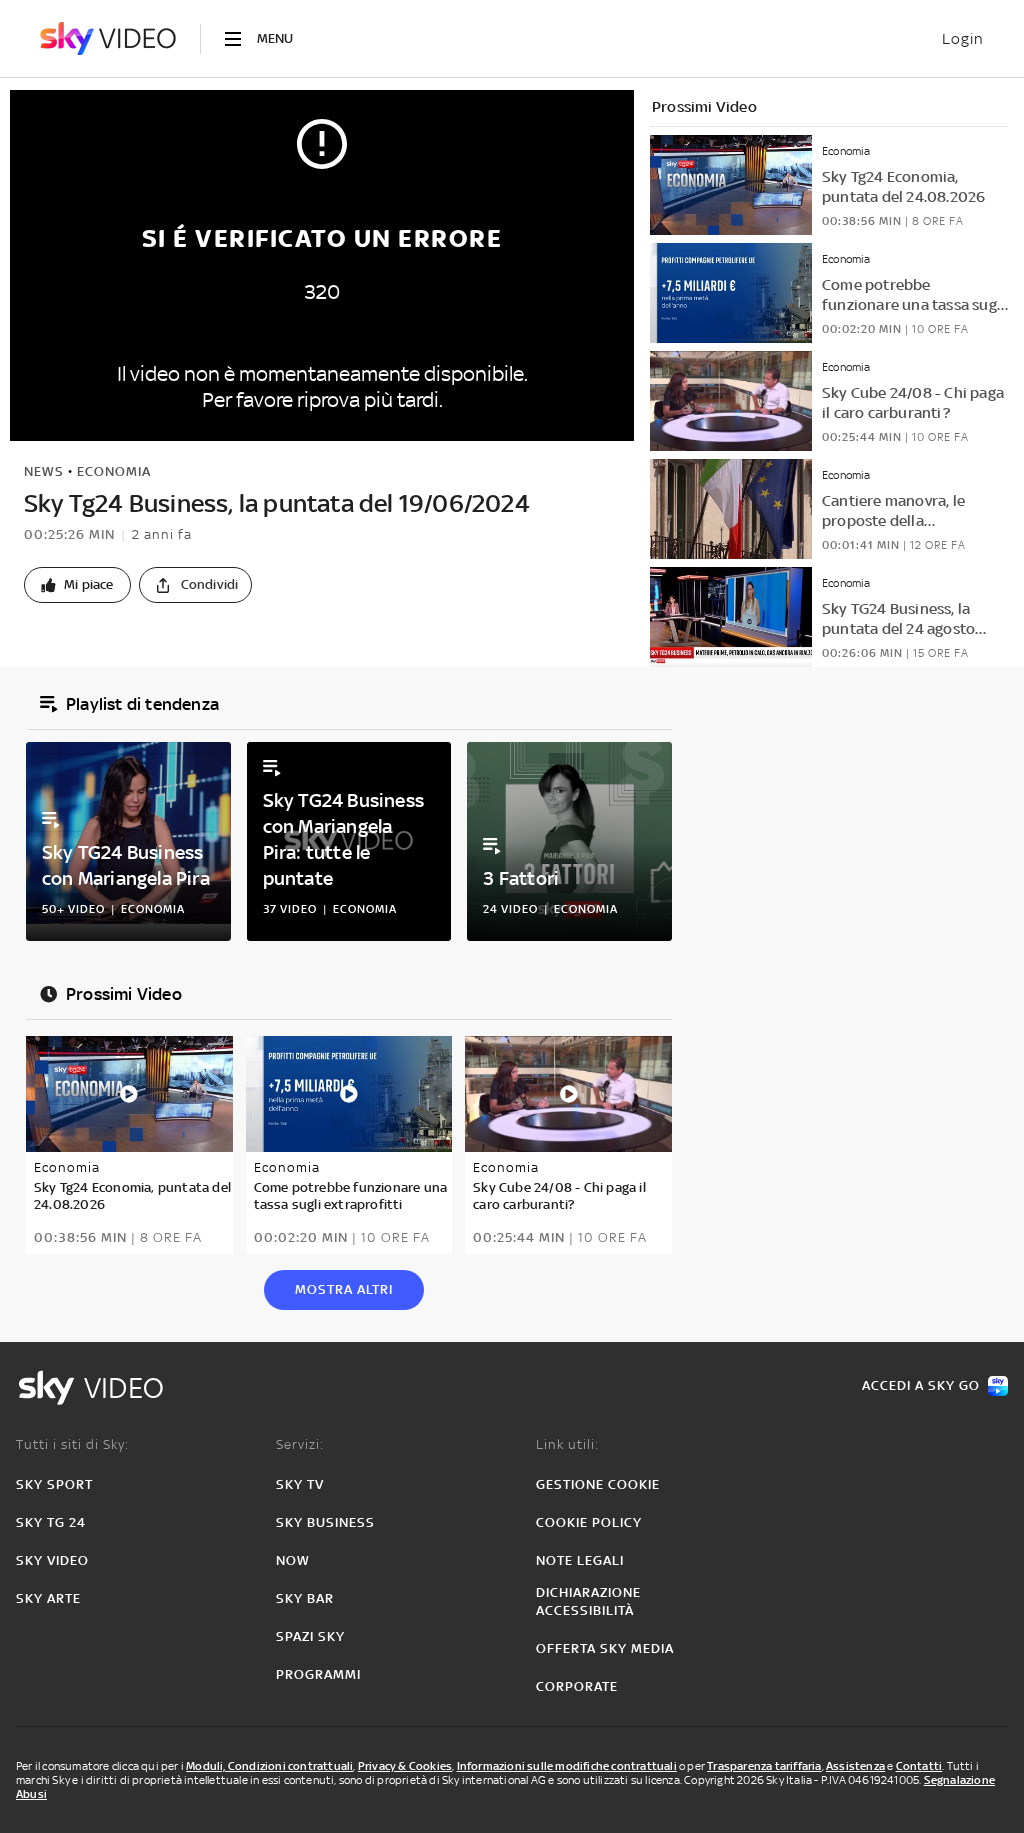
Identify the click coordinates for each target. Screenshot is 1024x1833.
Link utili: (567, 1444)
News (44, 471)
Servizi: (300, 1444)
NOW (293, 1560)
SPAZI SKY (310, 1636)
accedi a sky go (921, 1385)
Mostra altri (344, 1289)
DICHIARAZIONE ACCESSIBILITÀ (588, 1601)
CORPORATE (577, 1686)
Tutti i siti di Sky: (72, 1444)
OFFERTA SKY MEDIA (605, 1648)
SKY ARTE (48, 1598)
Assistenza (855, 1766)
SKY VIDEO (52, 1560)
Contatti (919, 1766)
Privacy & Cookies (405, 1766)
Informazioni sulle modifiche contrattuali (567, 1766)
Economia (114, 471)
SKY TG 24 (51, 1522)
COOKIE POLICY (589, 1522)
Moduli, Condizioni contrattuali (269, 1766)
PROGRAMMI (318, 1674)
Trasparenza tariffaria (764, 1766)
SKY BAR (305, 1598)
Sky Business (325, 1522)
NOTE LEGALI (580, 1560)
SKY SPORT (54, 1484)
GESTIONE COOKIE (598, 1484)
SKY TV (300, 1484)
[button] (77, 585)
